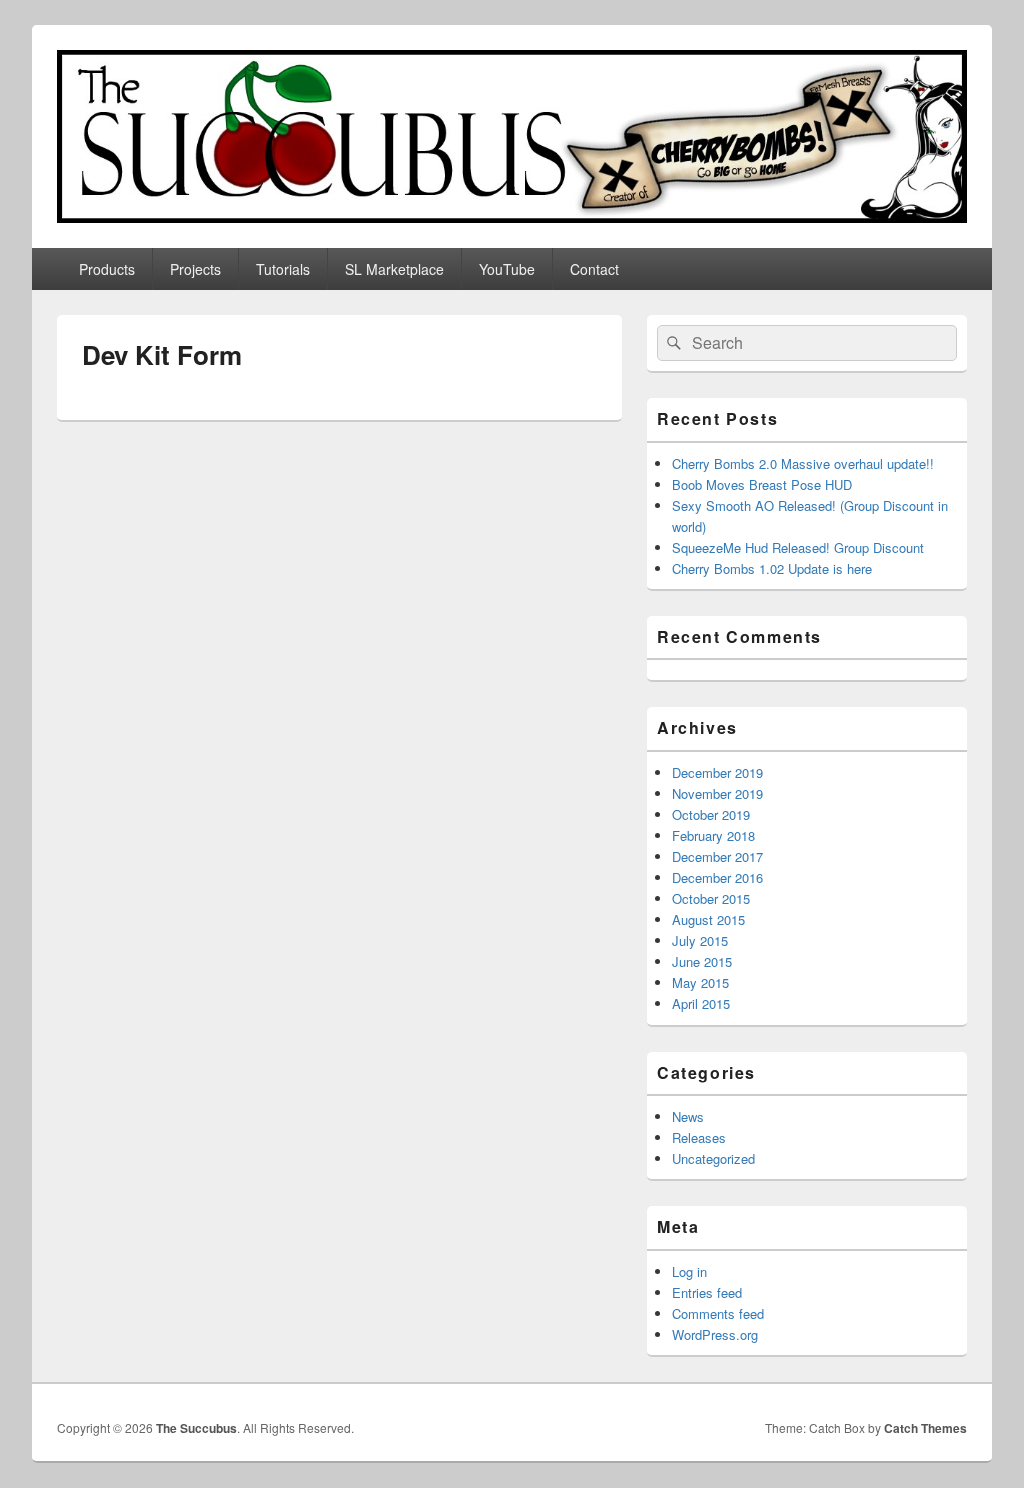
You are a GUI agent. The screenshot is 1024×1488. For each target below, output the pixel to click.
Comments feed (718, 1313)
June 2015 (702, 961)
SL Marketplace (394, 269)
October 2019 (711, 814)
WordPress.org (715, 1334)
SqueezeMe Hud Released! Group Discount (798, 547)
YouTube (507, 269)
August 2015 (708, 919)
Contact (594, 269)
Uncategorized (713, 1158)
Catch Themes (925, 1428)
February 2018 (713, 835)
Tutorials (283, 269)
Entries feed (707, 1292)
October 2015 (711, 898)
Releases (699, 1137)
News (688, 1116)
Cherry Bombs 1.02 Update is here (772, 568)
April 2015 (701, 1003)
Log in (689, 1271)
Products (107, 269)
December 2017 (717, 856)
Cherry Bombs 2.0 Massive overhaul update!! (803, 463)
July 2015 (700, 940)
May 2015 (700, 982)
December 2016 (717, 877)
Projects (195, 269)
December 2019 (717, 772)
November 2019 (717, 793)
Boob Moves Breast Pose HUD (762, 484)
